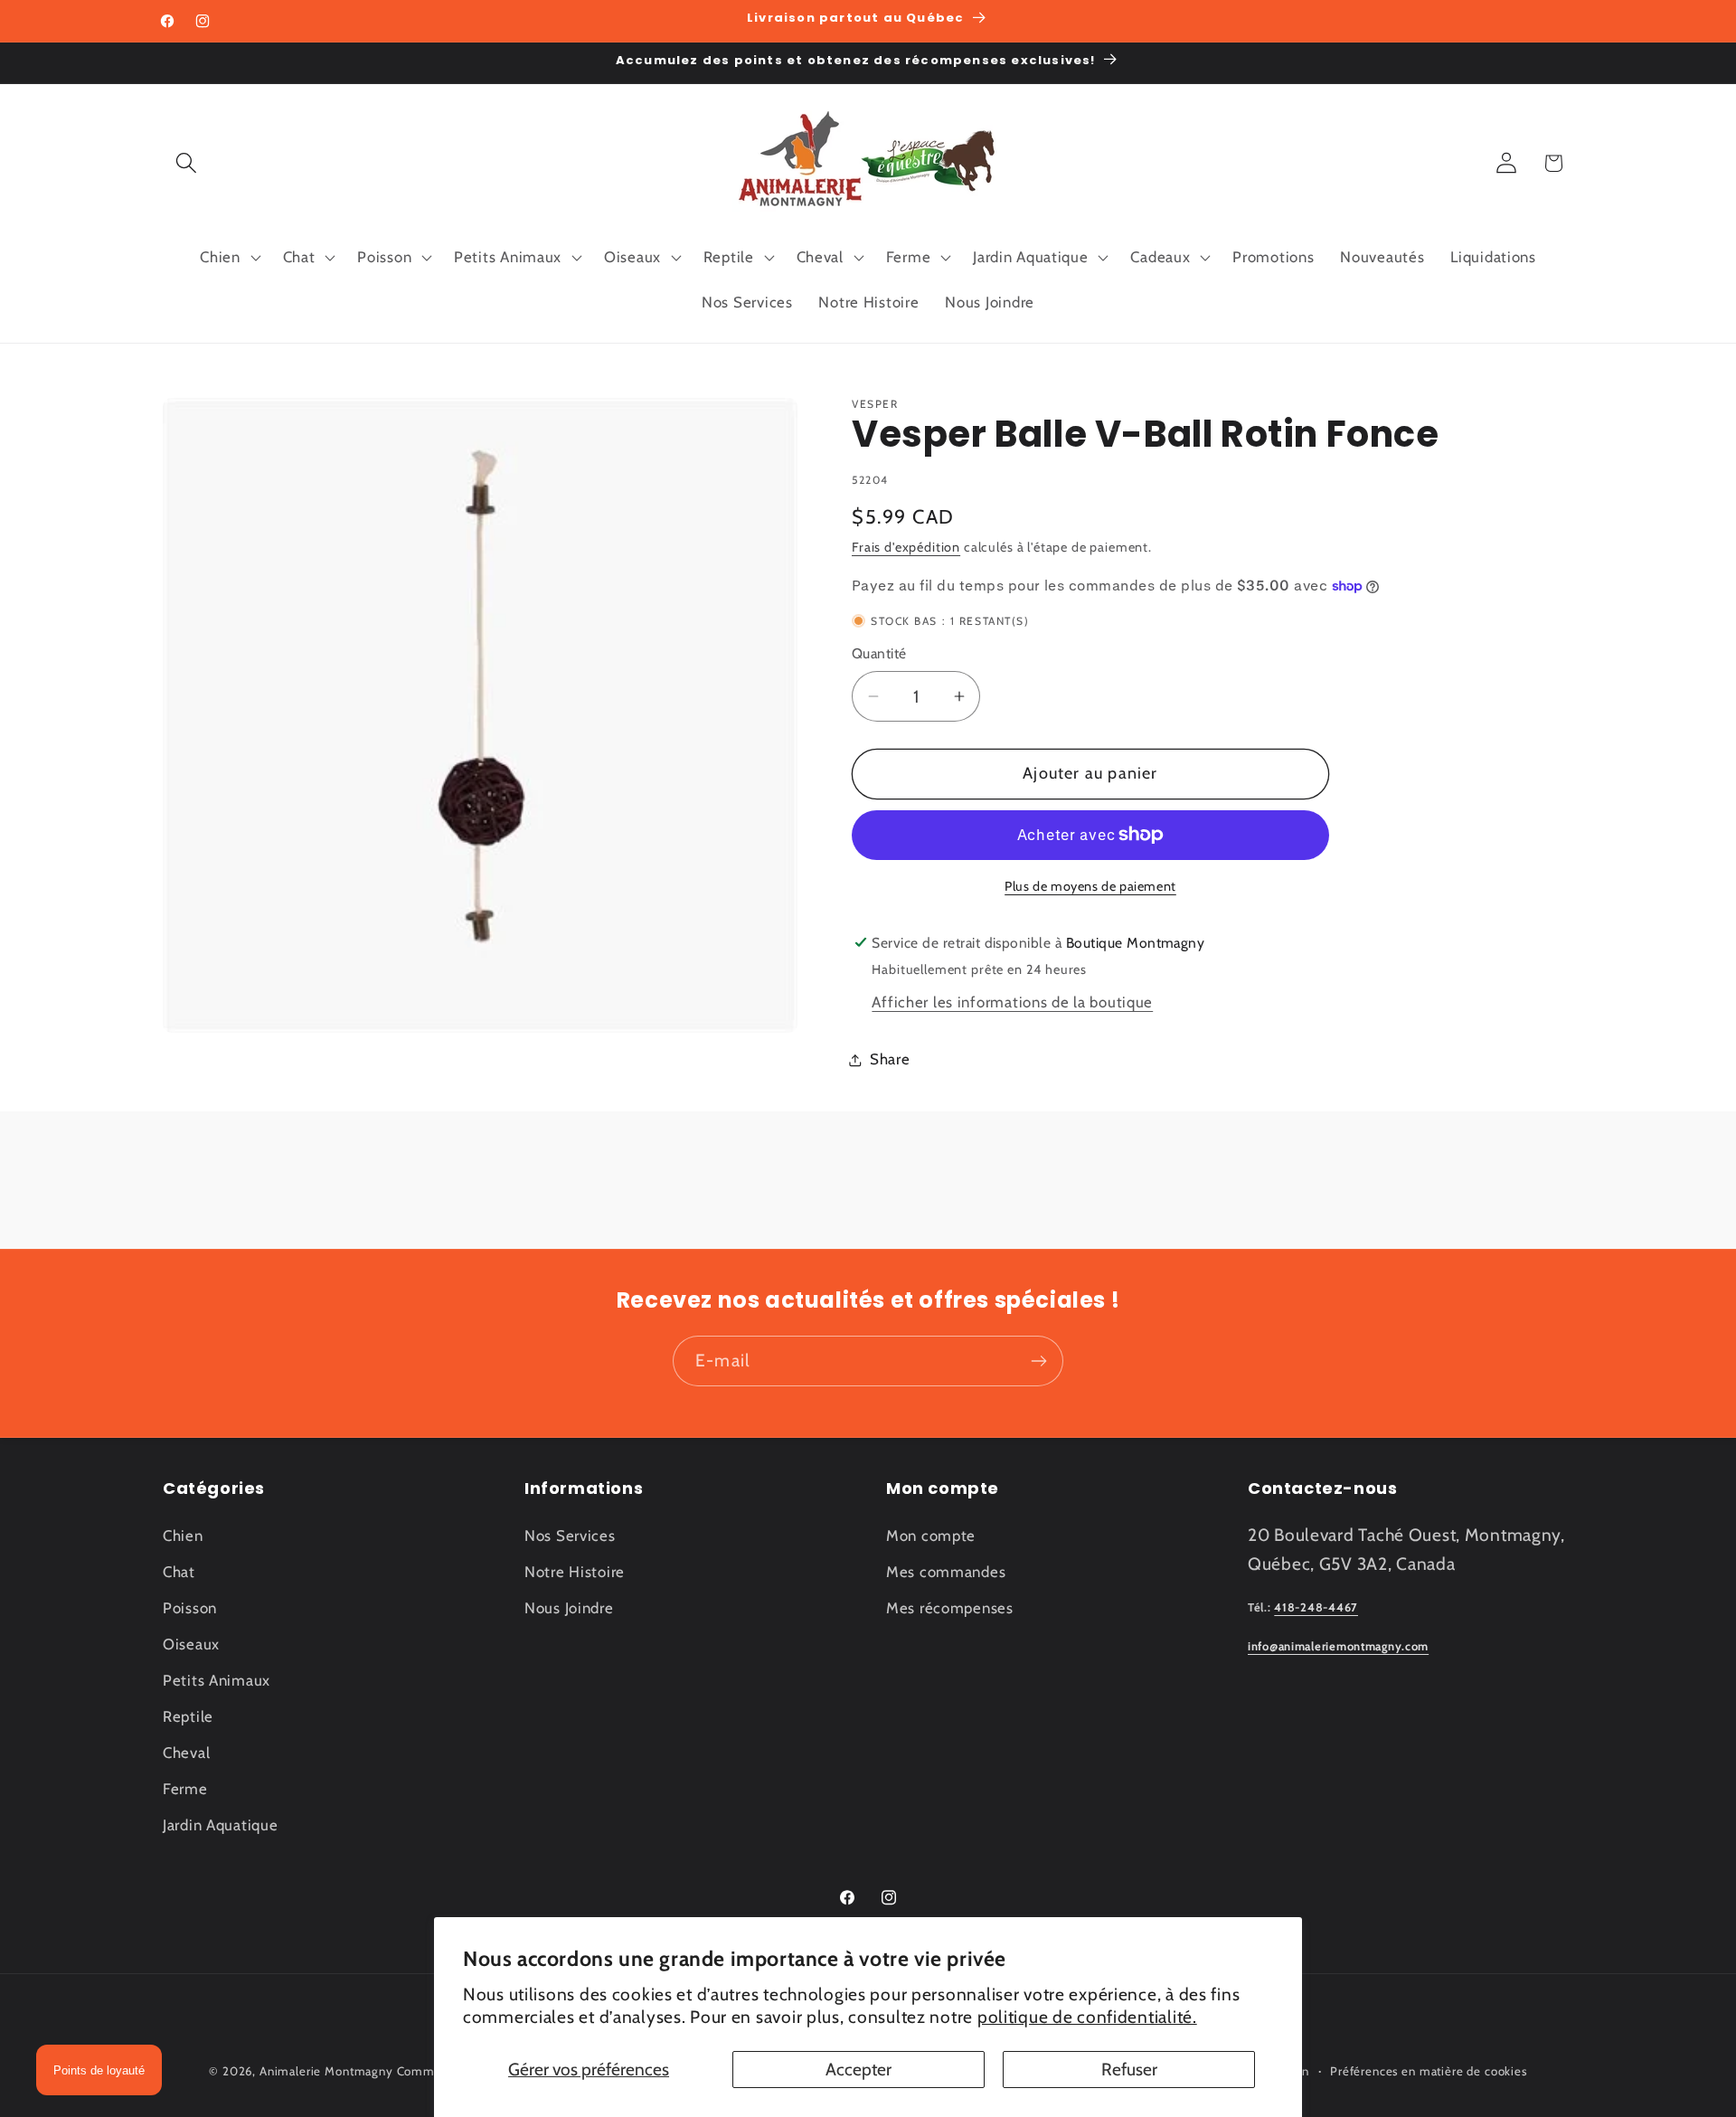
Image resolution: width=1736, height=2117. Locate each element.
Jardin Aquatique (221, 1825)
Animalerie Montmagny (326, 2071)
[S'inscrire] (1038, 1361)
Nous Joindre (569, 1608)
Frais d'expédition (906, 547)
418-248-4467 (1316, 1607)
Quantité (879, 653)
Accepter (859, 2069)
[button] (187, 163)
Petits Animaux (217, 1680)
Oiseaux (191, 1644)
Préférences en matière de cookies (1429, 2071)
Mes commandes (946, 1572)
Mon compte (931, 1536)
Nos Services (570, 1536)
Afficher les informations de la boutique (1012, 1002)
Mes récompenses (950, 1608)
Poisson (190, 1608)
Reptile (188, 1716)
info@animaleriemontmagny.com (1338, 1646)
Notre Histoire (575, 1572)
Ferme (185, 1789)
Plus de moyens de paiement (1090, 886)
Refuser (1129, 2069)
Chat (179, 1572)
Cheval (186, 1753)
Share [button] (890, 1059)
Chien (183, 1536)
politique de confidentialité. (1087, 2017)
